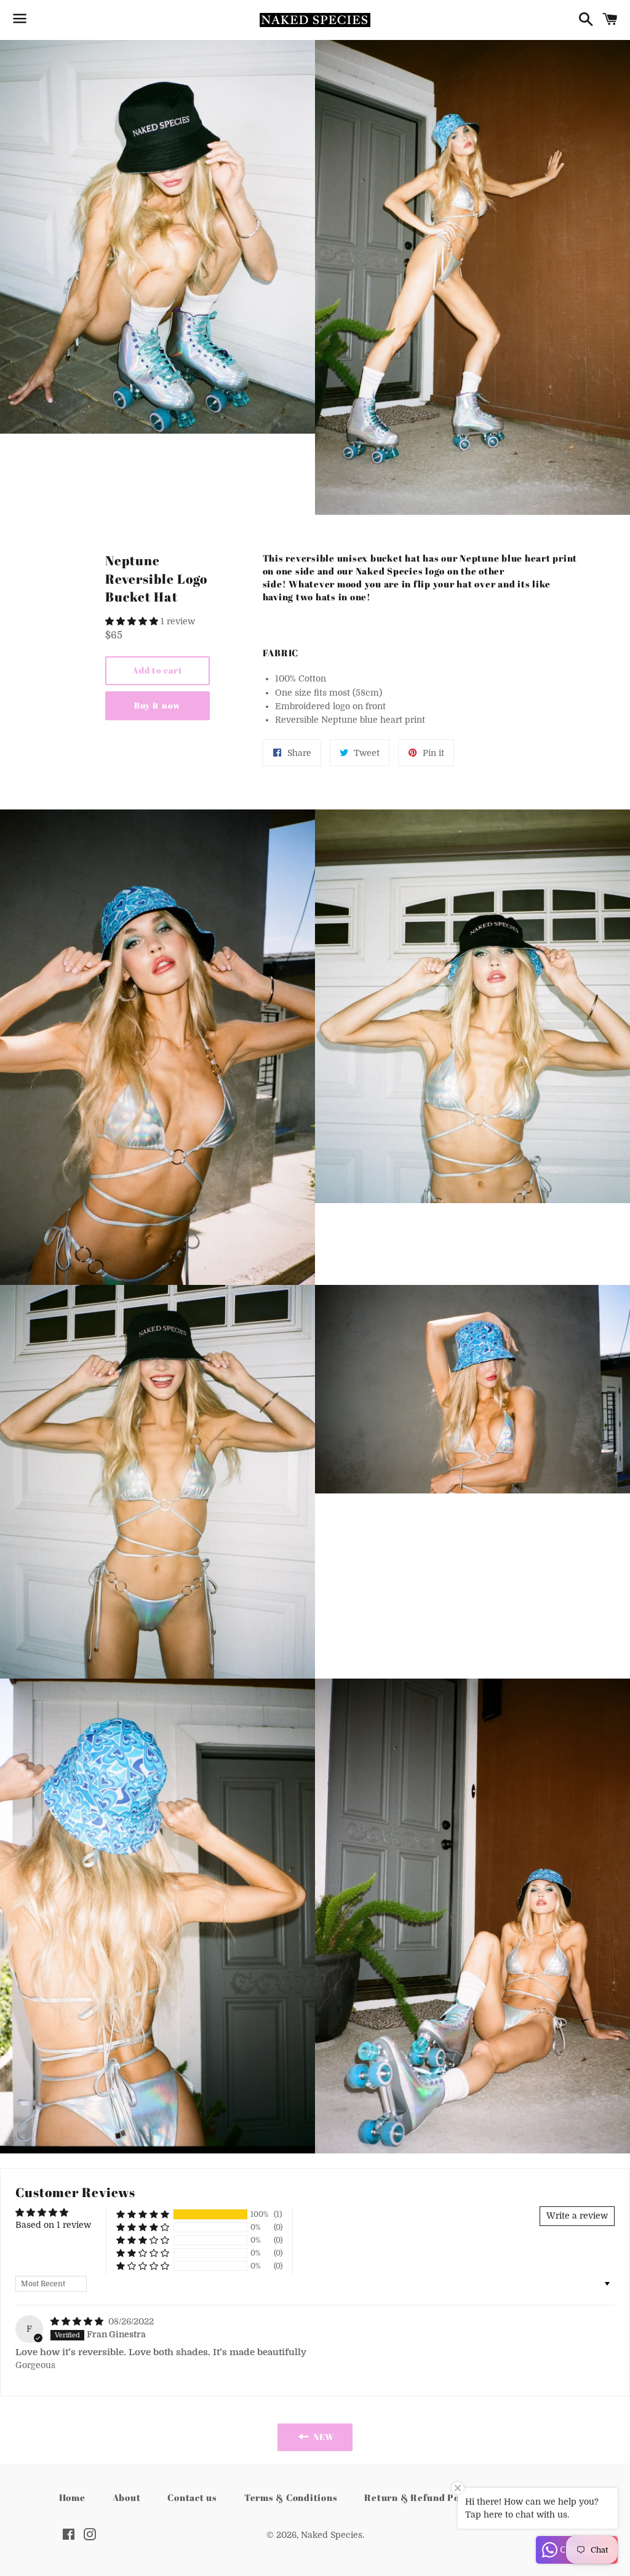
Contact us (192, 2497)
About (127, 2497)
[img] (78, 2321)
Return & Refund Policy (421, 2497)
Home (72, 2497)
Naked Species (332, 2535)
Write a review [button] (577, 2216)
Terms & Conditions (291, 2497)
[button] (133, 621)
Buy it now (157, 705)
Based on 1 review (53, 2225)
